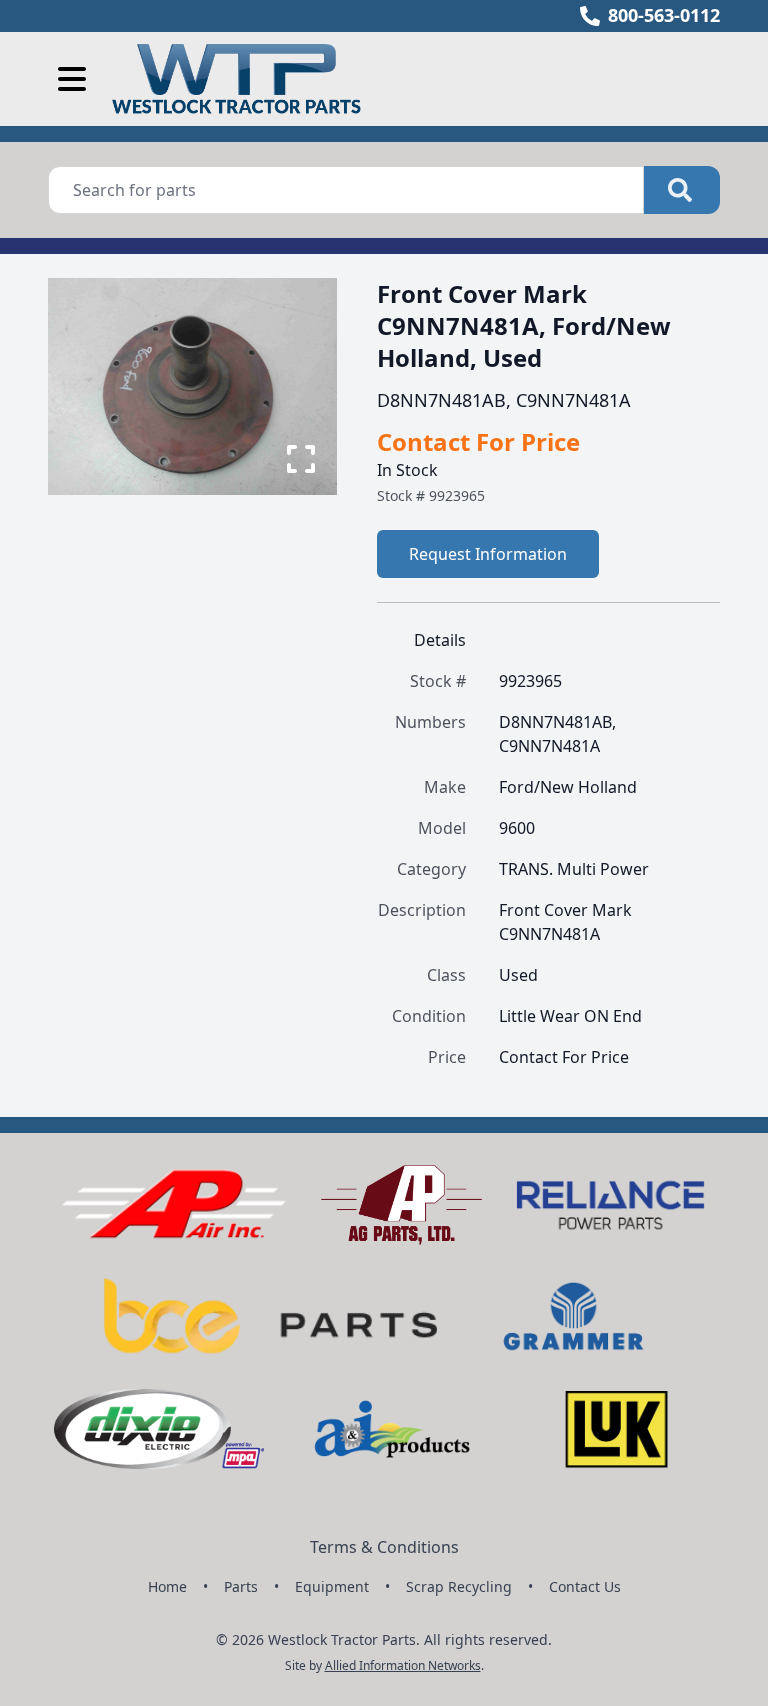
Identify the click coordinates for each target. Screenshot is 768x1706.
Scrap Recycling (459, 1586)
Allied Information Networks (403, 1665)
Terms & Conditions (384, 1547)
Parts (241, 1586)
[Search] (682, 190)
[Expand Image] (301, 459)
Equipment (332, 1586)
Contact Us (585, 1586)
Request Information (488, 554)
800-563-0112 (664, 15)
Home (167, 1586)
